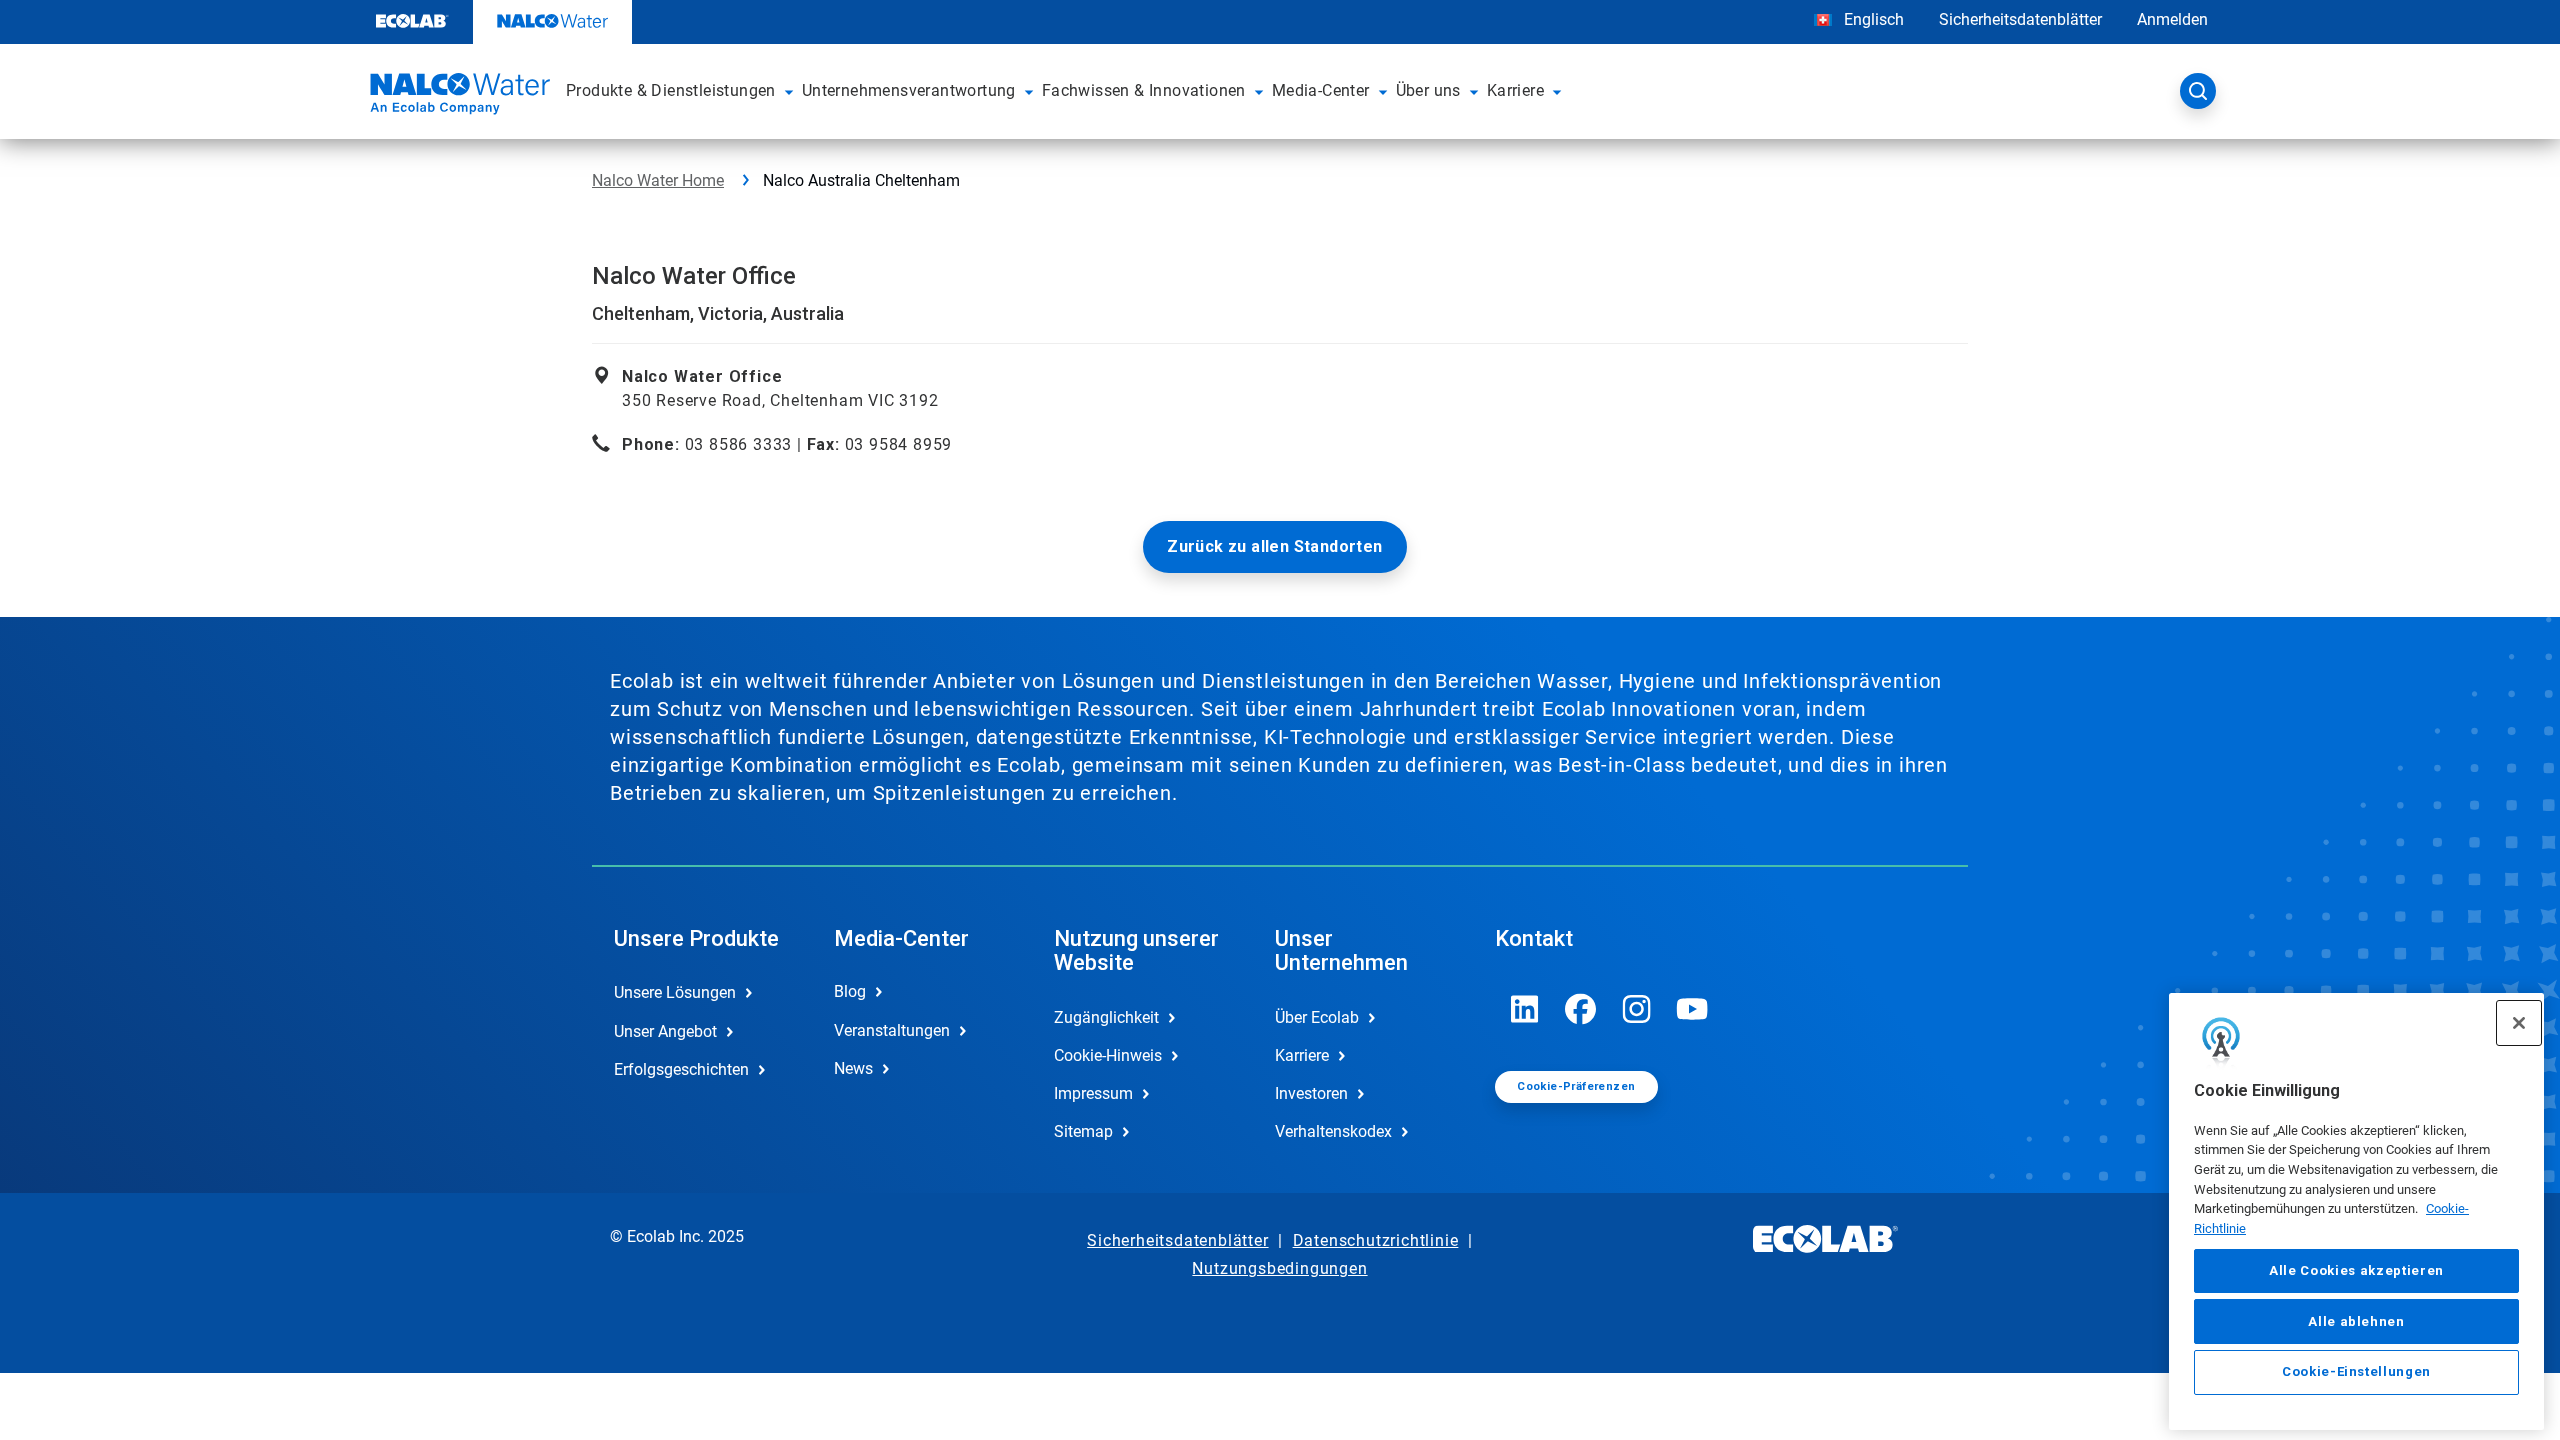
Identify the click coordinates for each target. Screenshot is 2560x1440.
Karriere (1302, 1055)
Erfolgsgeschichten (681, 1069)
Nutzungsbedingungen (1279, 1268)
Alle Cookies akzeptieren (2356, 1270)
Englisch (1874, 19)
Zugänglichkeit (1106, 1017)
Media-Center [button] (1321, 90)
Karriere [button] (1515, 90)
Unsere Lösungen (675, 992)
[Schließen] (2519, 1023)
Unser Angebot (665, 1031)
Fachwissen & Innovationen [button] (1144, 90)
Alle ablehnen (2356, 1320)
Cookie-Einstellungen (2356, 1371)
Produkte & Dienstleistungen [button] (671, 90)
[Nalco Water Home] (457, 97)
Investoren (1311, 1093)
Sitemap (1083, 1131)
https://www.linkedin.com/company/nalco (1525, 1009)
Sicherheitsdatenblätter (2020, 19)
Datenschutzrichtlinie (1376, 1240)
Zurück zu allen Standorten (1274, 546)
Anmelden (2172, 19)
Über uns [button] (1428, 90)
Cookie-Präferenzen (1576, 1086)
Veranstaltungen (892, 1030)
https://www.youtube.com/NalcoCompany (1693, 1009)
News (853, 1068)
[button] (789, 91)
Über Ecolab (1317, 1017)
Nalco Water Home (658, 180)
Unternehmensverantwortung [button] (909, 90)
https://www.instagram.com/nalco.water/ (1637, 1009)
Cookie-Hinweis (1108, 1055)
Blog (850, 991)
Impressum (1093, 1093)
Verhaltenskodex (1333, 1131)
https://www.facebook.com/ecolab (1581, 1009)
